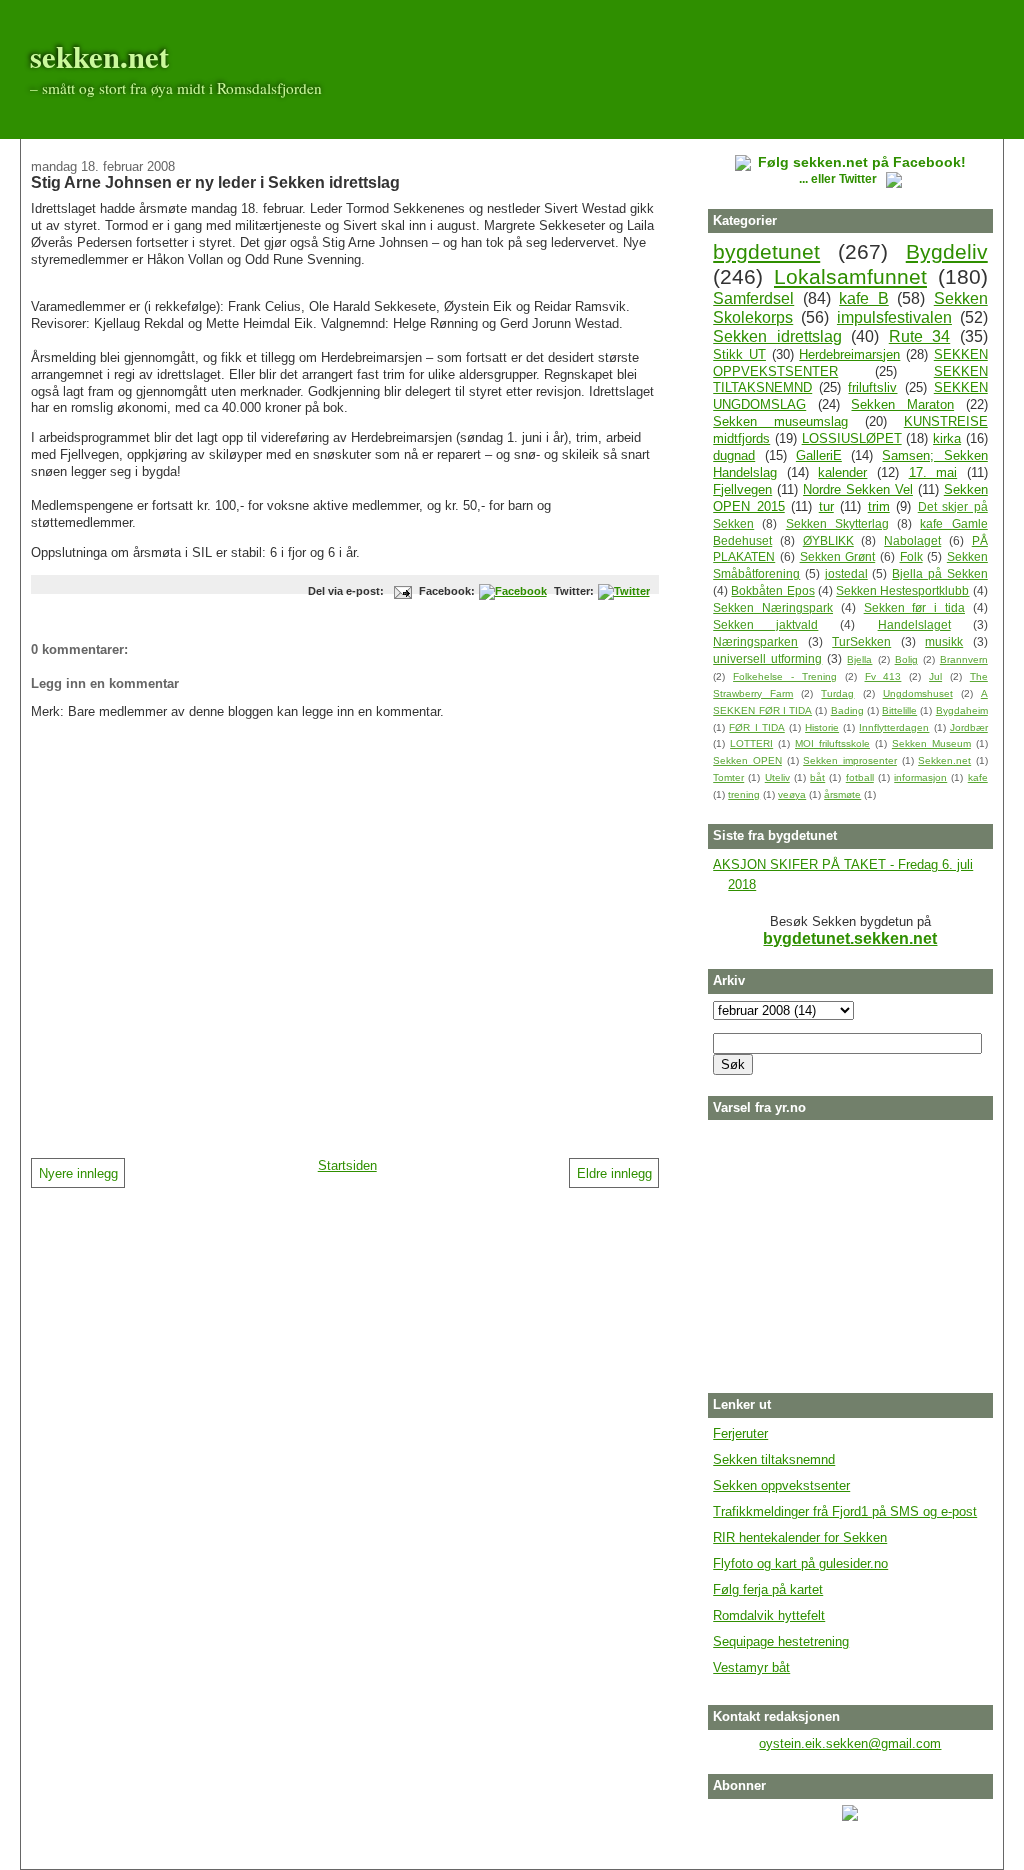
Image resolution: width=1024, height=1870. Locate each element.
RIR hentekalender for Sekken (800, 1537)
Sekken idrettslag (777, 336)
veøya (792, 794)
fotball (860, 777)
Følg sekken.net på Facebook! (862, 162)
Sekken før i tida (914, 607)
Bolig (906, 659)
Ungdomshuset (918, 693)
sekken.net (99, 56)
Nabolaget (912, 540)
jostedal (846, 573)
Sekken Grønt (838, 556)
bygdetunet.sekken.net (850, 938)
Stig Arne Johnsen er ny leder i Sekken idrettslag (215, 182)
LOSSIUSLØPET (852, 438)
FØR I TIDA (756, 727)
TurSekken (861, 641)
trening (744, 794)
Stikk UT (739, 354)
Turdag (837, 693)
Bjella (859, 659)
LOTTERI (751, 743)
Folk (911, 556)
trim (879, 506)
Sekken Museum (931, 743)
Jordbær (969, 727)
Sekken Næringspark (773, 607)
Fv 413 (883, 676)
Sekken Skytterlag (837, 523)
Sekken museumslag (780, 421)
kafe (978, 777)
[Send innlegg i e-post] (400, 591)
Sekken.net (944, 760)
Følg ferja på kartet (768, 1589)
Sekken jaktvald (765, 624)
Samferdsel (753, 298)
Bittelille (899, 710)
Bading (847, 710)
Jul (935, 676)
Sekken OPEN (747, 760)
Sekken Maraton (902, 404)
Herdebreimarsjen (849, 354)
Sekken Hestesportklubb (902, 590)
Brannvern (964, 659)
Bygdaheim (962, 710)
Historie (822, 727)
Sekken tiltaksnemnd (774, 1459)
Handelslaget (914, 624)
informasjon (920, 777)
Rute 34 (920, 336)
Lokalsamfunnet (850, 276)
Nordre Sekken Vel (858, 489)
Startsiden (347, 1165)
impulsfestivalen (894, 317)
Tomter (728, 777)
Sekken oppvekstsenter (781, 1485)
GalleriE (819, 455)
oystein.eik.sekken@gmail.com (850, 1743)
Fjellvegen (742, 489)
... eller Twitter (839, 178)
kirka (947, 438)
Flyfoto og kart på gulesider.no (800, 1563)
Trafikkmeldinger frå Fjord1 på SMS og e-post (845, 1511)
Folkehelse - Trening (785, 676)
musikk (944, 641)
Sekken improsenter (850, 760)
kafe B (864, 298)
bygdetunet (766, 251)
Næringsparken (755, 641)
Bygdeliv (947, 251)
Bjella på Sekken (940, 573)
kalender (842, 472)
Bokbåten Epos (772, 590)
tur (826, 506)
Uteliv (777, 777)
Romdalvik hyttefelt (769, 1615)
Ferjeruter (740, 1433)
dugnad (734, 455)
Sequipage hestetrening (781, 1641)
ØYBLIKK (828, 540)
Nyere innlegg (78, 1173)
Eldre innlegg (614, 1173)
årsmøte (842, 794)
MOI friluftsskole (832, 743)
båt (817, 777)
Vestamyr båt (751, 1667)
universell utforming (767, 658)
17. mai (933, 472)
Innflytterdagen (894, 727)
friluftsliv (872, 387)
